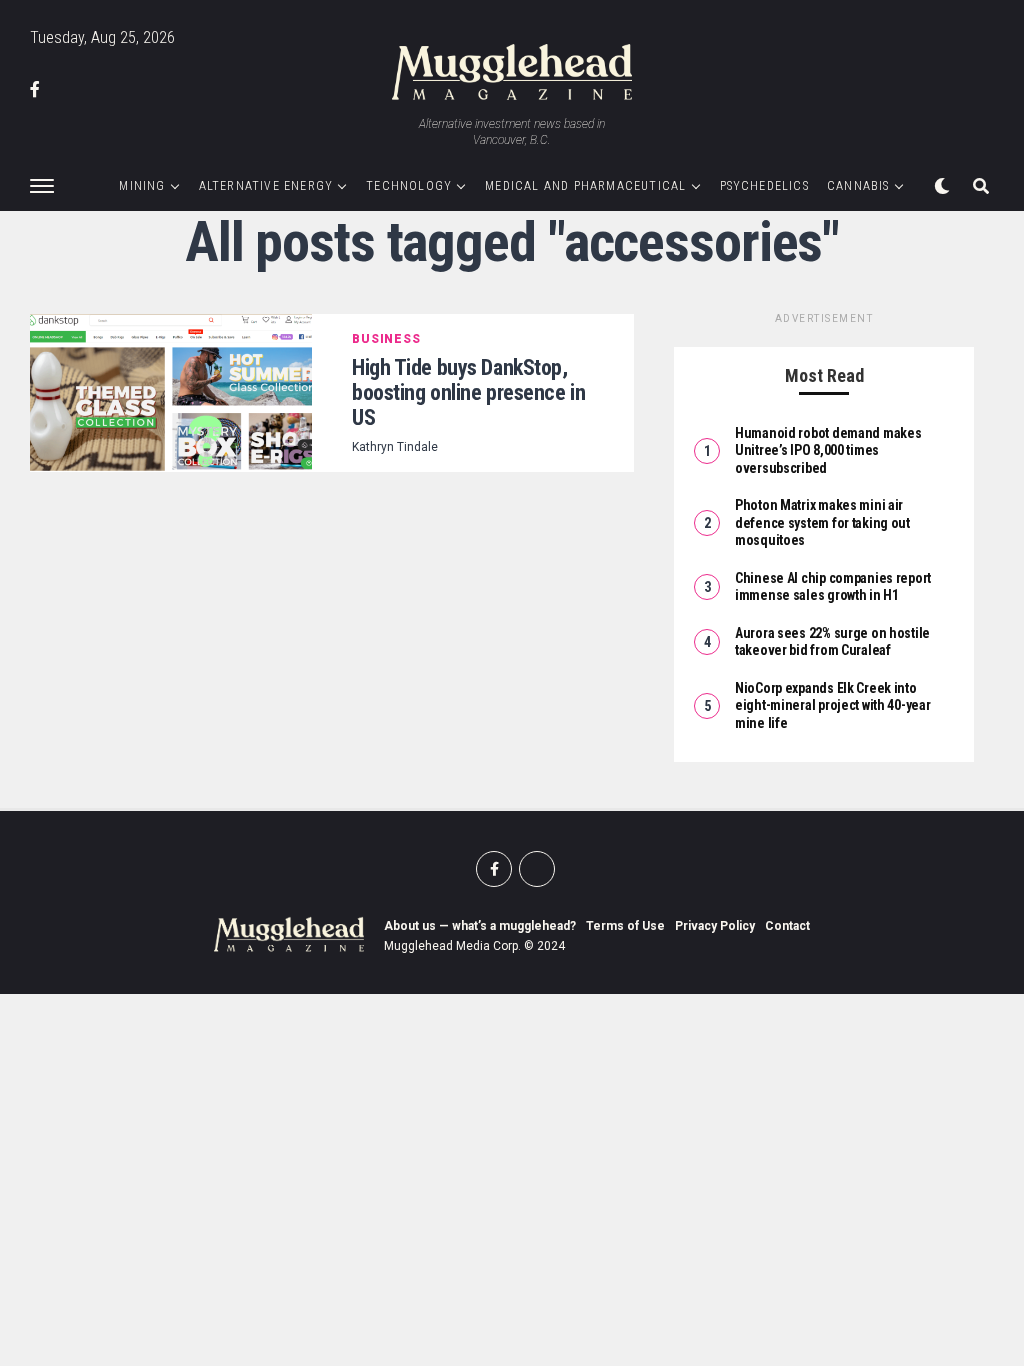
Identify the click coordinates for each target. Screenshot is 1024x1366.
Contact (787, 926)
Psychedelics (764, 186)
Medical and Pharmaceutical (585, 186)
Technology (409, 186)
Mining (142, 186)
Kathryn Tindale (395, 447)
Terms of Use (625, 926)
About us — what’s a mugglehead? (480, 926)
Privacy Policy (715, 926)
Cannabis (858, 186)
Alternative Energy (266, 186)
